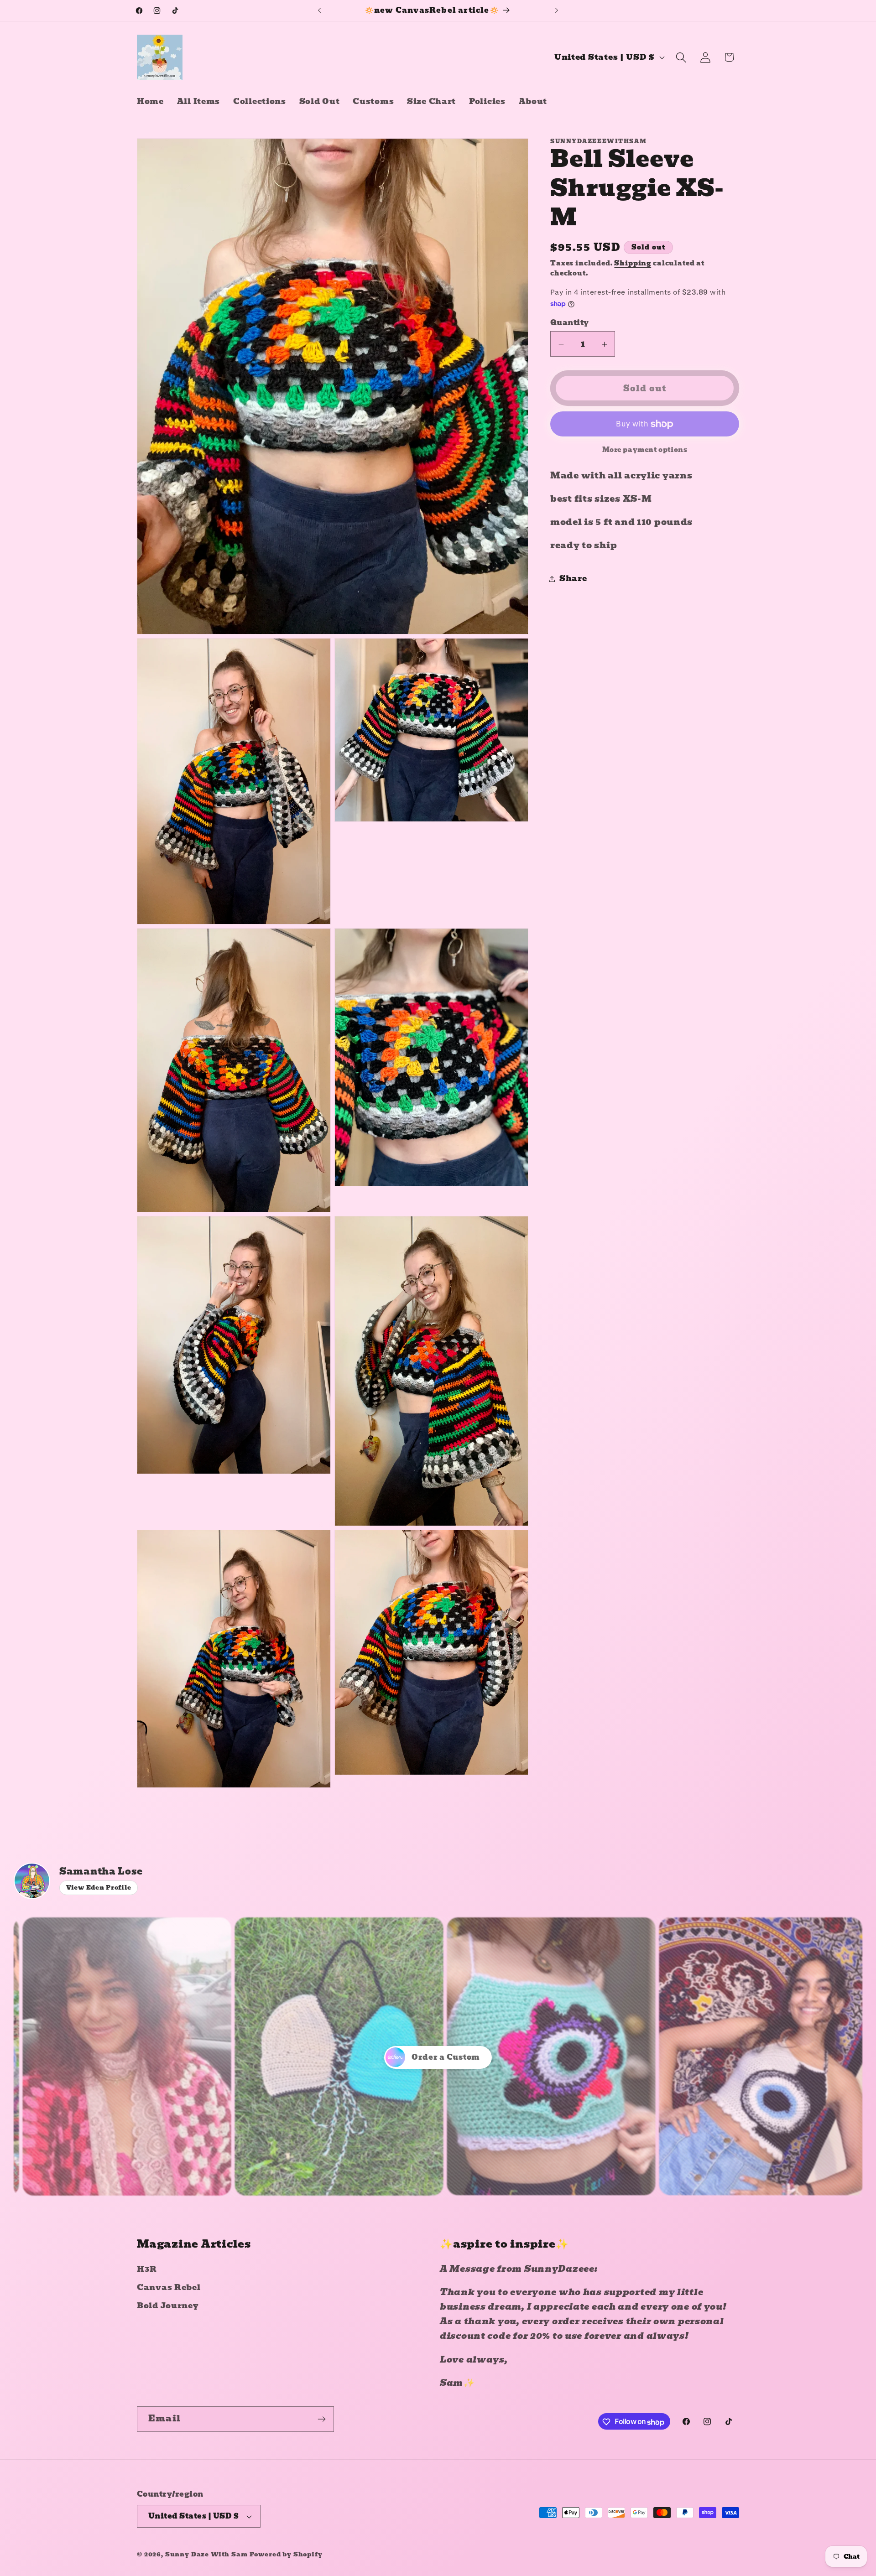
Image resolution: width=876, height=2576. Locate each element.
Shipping (633, 263)
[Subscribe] (321, 2419)
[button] (681, 57)
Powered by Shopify (286, 2554)
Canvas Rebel (169, 2288)
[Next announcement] (557, 10)
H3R (147, 2269)
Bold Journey (168, 2306)
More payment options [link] (645, 450)
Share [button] (573, 579)
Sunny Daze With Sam (206, 2554)
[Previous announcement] (319, 10)
